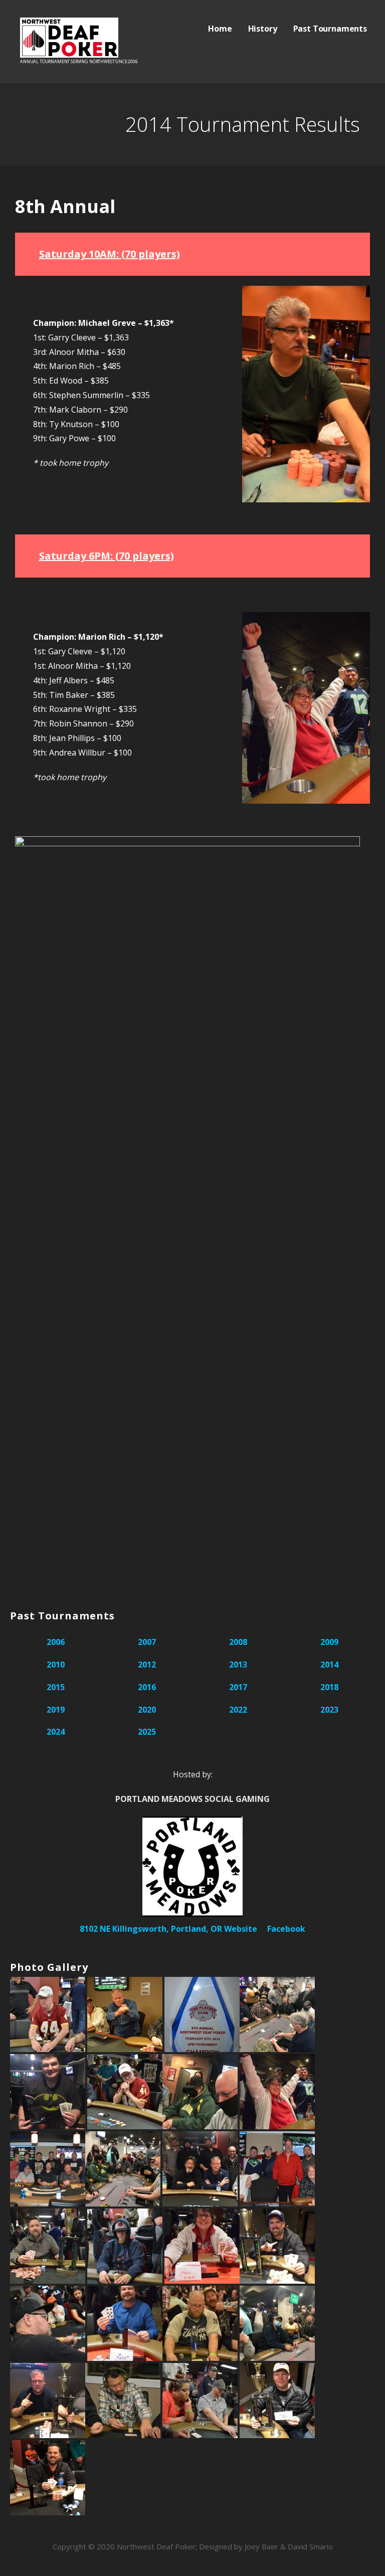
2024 (56, 1732)
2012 (147, 1665)
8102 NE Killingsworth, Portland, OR (151, 1929)
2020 (147, 1710)
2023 (329, 1710)
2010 (56, 1665)
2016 (147, 1687)
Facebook (286, 1929)
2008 (238, 1642)
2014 (329, 1665)
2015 (56, 1687)
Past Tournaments (330, 29)
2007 (147, 1642)
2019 (56, 1710)
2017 (238, 1687)
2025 (147, 1732)
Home (220, 29)
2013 (238, 1665)
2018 (329, 1687)
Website (241, 1929)
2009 (329, 1642)
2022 (238, 1710)
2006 (56, 1642)
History (263, 29)
